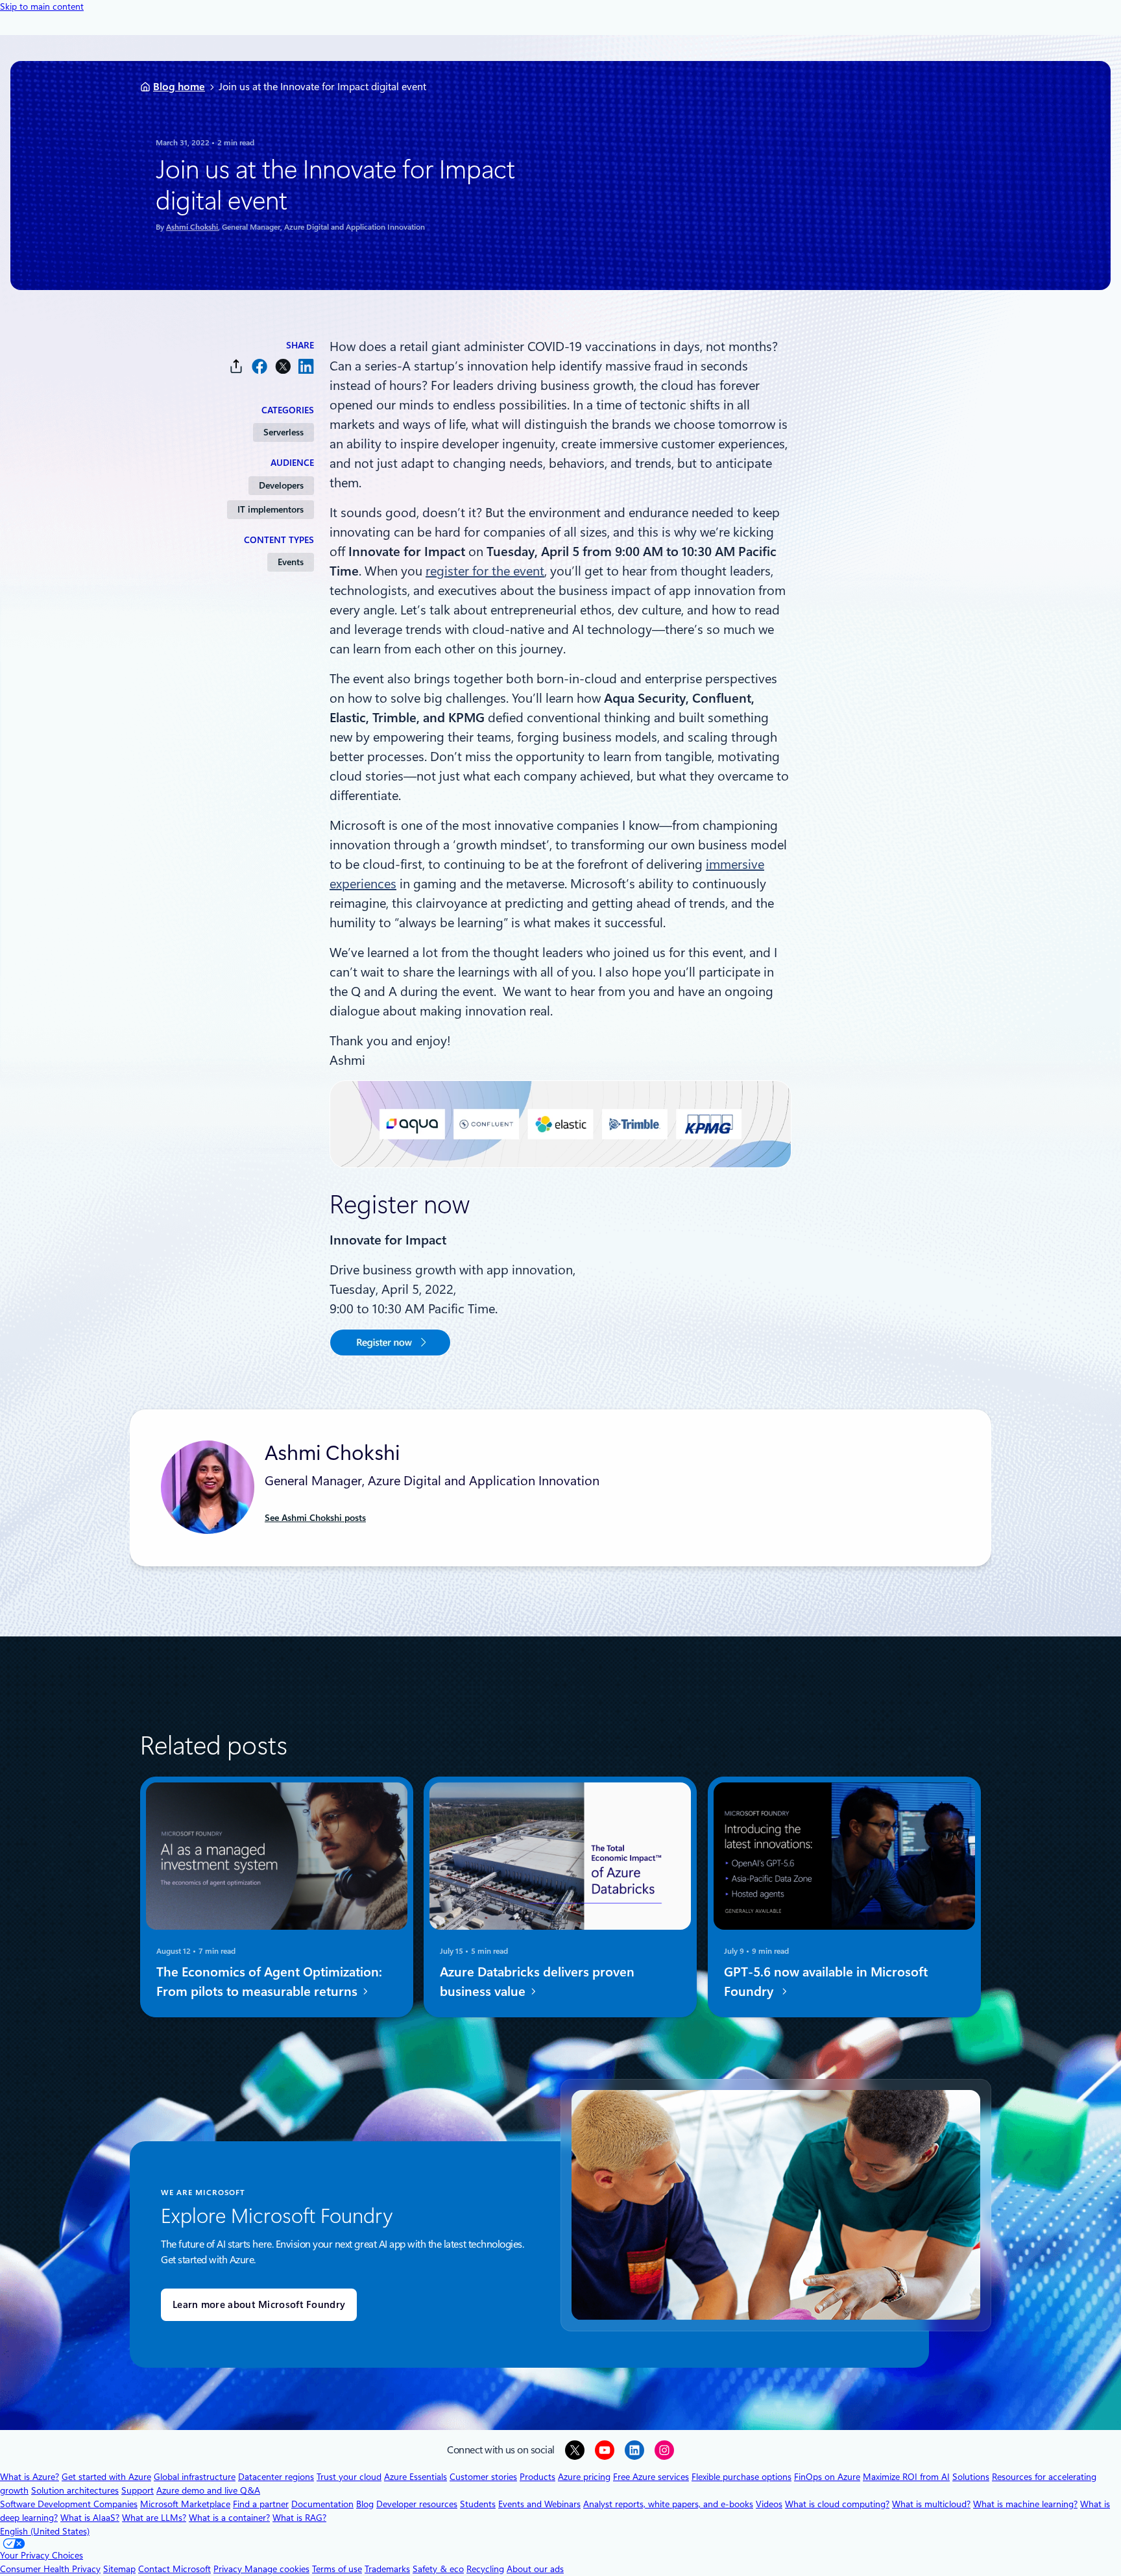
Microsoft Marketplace (185, 2504)
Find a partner (261, 2504)
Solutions (971, 2477)
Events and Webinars (539, 2504)
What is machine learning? (1025, 2504)
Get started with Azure (106, 2477)
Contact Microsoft (175, 2569)
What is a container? (229, 2518)
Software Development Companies (69, 2504)
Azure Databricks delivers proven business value (537, 1981)
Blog (365, 2504)
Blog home (179, 87)
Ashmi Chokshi (192, 227)
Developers (281, 485)
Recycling (485, 2569)
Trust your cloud (349, 2477)
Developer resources (417, 2504)
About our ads (535, 2569)
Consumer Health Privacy (50, 2569)
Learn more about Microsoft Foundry (259, 2305)
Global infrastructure (195, 2477)
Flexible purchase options (741, 2477)
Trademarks (387, 2569)
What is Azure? (30, 2477)
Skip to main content (42, 6)
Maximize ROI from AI (906, 2477)
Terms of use (337, 2569)
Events (291, 562)
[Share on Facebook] (259, 366)
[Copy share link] (236, 366)
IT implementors (271, 509)
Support (138, 2490)
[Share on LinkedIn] (306, 366)
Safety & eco (438, 2569)
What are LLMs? (154, 2518)
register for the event (485, 571)
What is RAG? (299, 2518)
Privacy (229, 2569)
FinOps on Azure (827, 2477)
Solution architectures (75, 2490)
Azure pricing (584, 2477)
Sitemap (119, 2569)
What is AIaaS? (90, 2518)
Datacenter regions (276, 2477)
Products (537, 2477)
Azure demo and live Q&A (208, 2490)
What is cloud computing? (837, 2504)
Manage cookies (277, 2569)
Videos (769, 2504)
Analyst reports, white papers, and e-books (668, 2504)
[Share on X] (283, 366)
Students (478, 2504)
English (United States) (45, 2531)
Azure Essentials (416, 2477)
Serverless (283, 432)
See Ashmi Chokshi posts (315, 1518)
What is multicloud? (931, 2504)
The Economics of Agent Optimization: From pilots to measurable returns (269, 1981)
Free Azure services (651, 2477)
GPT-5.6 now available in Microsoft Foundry (826, 1981)
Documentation (322, 2504)
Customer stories (483, 2477)
